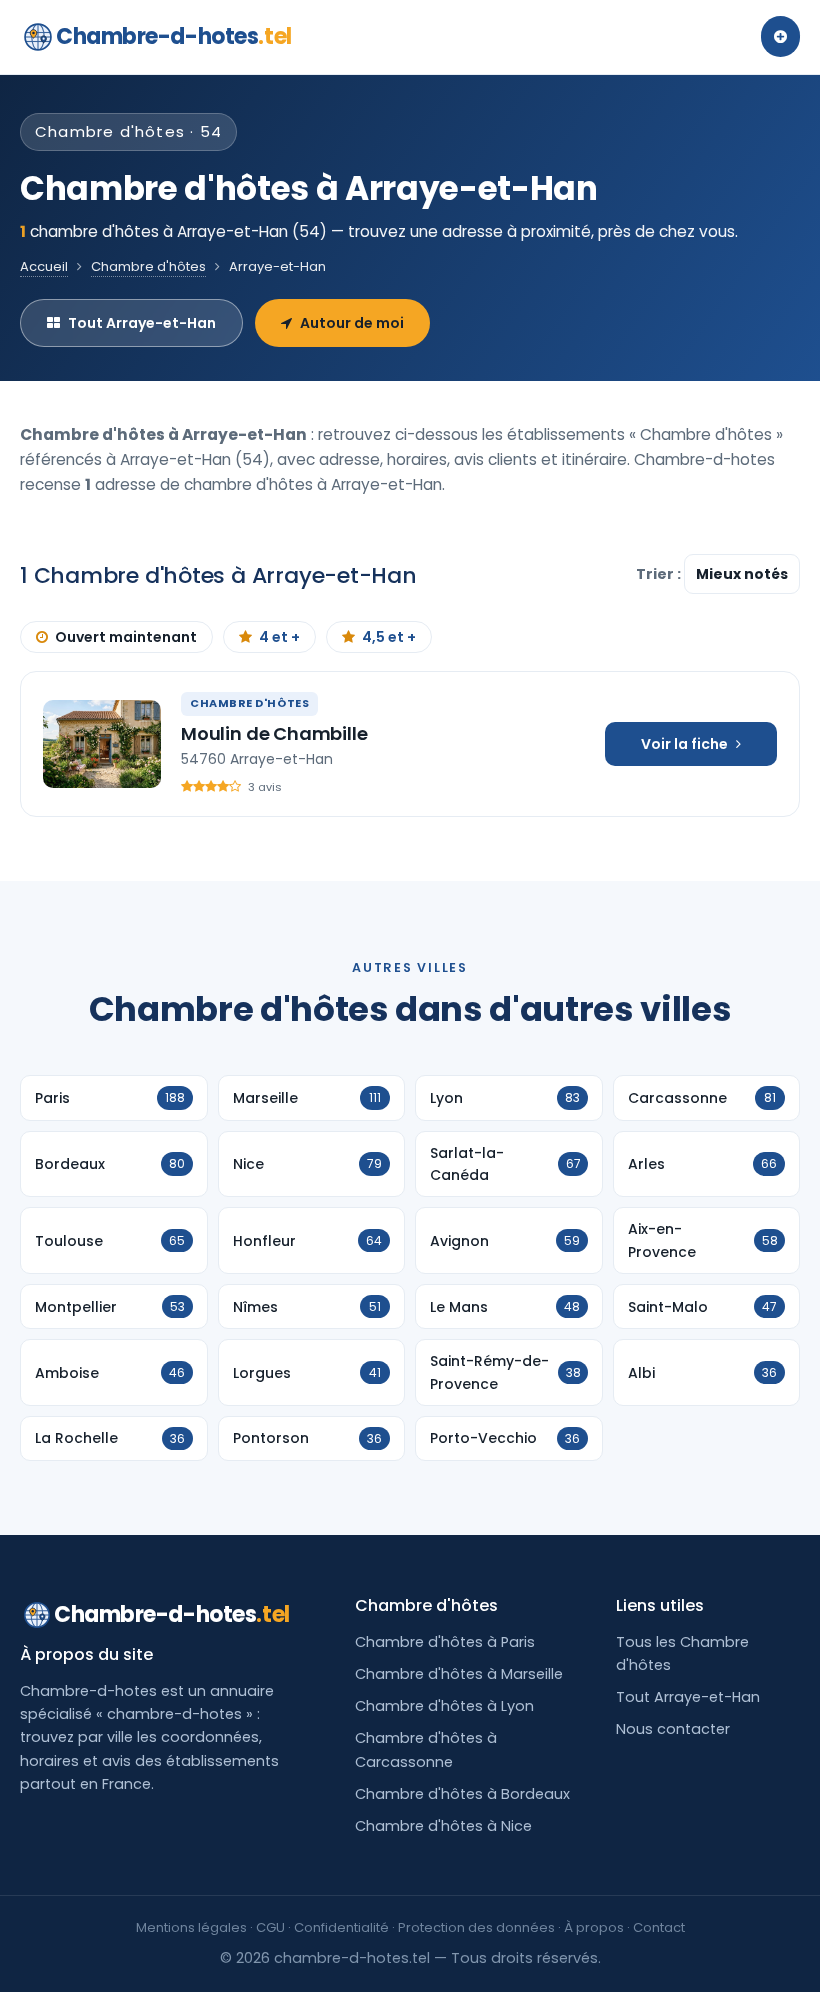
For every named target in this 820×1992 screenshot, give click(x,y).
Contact (659, 1927)
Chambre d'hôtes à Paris (445, 1642)
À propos (594, 1927)
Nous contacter (673, 1729)
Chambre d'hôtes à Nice (443, 1826)
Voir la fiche (684, 744)
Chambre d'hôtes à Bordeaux (462, 1794)
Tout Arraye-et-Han (142, 323)
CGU (270, 1927)
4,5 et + (389, 637)
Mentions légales (191, 1927)
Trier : (660, 574)
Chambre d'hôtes (148, 266)
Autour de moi (352, 323)
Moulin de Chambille (274, 733)
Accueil (44, 266)
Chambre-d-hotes (174, 36)
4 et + (279, 637)
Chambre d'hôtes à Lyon (444, 1706)
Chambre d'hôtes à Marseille (459, 1674)
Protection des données (476, 1927)
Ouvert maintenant (126, 637)
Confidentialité (341, 1927)
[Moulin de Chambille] (102, 744)
